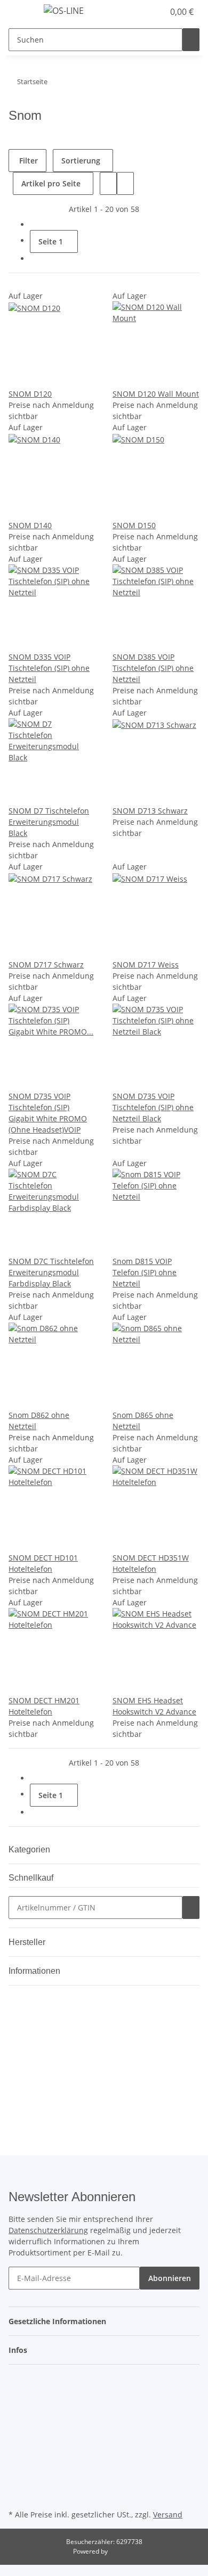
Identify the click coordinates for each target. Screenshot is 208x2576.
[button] (144, 12)
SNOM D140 (30, 525)
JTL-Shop (122, 2551)
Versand (168, 2515)
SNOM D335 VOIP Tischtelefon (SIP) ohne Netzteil (49, 668)
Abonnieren (170, 2278)
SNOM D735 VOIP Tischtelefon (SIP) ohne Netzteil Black (153, 1107)
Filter (27, 161)
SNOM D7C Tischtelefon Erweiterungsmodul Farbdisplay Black (51, 1272)
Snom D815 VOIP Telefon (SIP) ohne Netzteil (145, 1272)
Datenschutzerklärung (48, 2230)
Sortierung (81, 161)
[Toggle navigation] (22, 12)
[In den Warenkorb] (191, 1908)
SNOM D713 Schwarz (150, 811)
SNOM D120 (30, 394)
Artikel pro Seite (51, 183)
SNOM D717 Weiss (146, 965)
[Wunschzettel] (156, 12)
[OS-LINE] (64, 10)
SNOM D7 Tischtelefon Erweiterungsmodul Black (49, 822)
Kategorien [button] (30, 1849)
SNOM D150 (134, 525)
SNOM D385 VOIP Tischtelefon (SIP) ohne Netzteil (153, 668)
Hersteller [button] (28, 1942)
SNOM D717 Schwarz (46, 965)
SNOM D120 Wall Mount (156, 394)
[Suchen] (191, 40)
